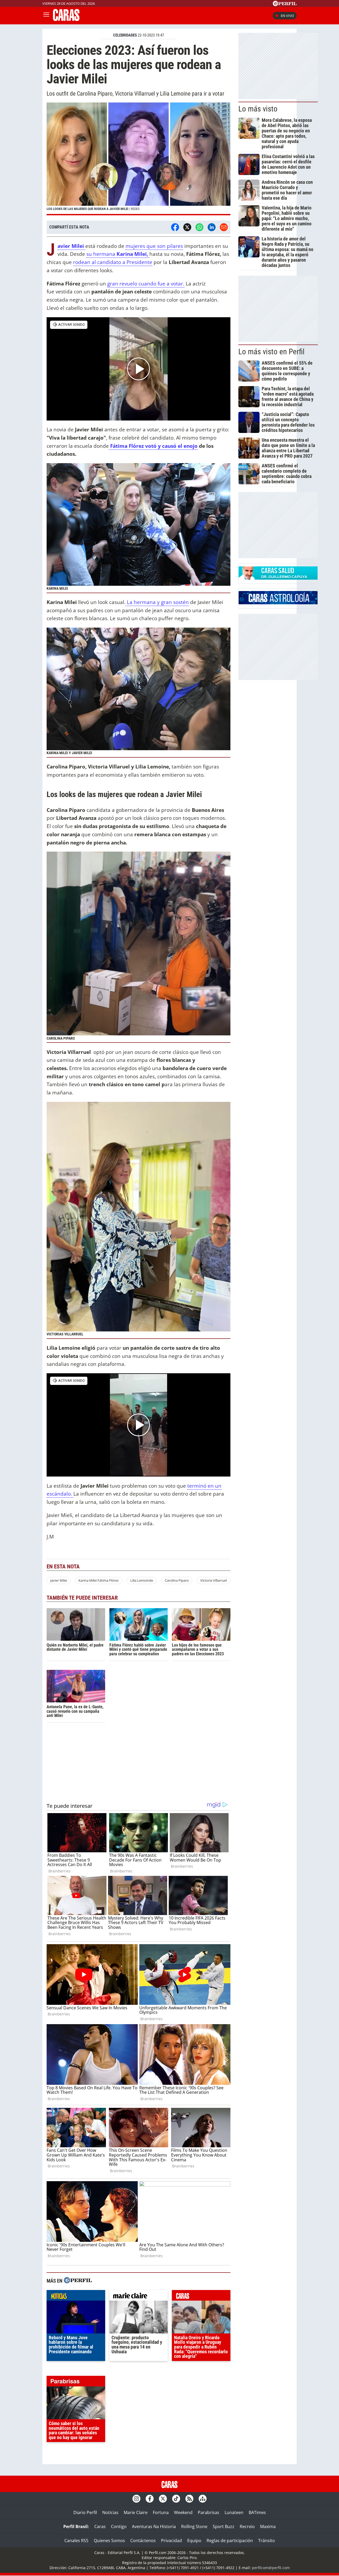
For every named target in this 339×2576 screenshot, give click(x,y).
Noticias (110, 2512)
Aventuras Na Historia (154, 2526)
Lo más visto (258, 109)
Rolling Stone (194, 2526)
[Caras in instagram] (136, 2499)
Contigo (119, 2526)
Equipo (194, 2541)
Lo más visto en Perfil (271, 352)
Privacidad (171, 2541)
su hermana (117, 254)
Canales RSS (76, 2541)
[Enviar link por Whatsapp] (199, 227)
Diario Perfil (85, 2512)
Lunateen (234, 2512)
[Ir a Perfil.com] (285, 5)
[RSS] (189, 2499)
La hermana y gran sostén (157, 602)
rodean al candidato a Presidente (113, 262)
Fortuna (161, 2512)
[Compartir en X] (187, 227)
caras (201, 2297)
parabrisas (76, 2382)
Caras (100, 2526)
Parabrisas (209, 2512)
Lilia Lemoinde (142, 1580)
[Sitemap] (203, 2499)
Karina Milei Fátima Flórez (99, 1580)
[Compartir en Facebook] (175, 227)
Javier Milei (59, 1580)
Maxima (268, 2526)
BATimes (257, 2512)
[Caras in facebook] (150, 2499)
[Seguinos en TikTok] (176, 2499)
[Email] (224, 227)
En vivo (287, 16)
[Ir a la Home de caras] (66, 19)
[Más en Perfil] (78, 2281)
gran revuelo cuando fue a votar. (146, 283)
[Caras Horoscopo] (278, 603)
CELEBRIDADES (125, 35)
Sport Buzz (224, 2526)
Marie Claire (136, 2512)
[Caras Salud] (278, 578)
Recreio (247, 2526)
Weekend (183, 2512)
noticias (76, 2297)
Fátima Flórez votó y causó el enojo (153, 446)
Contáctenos (143, 2541)
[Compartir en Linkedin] (212, 227)
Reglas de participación (230, 2541)
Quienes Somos (109, 2541)
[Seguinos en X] (163, 2499)
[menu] (46, 16)
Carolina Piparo (177, 1580)
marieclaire (139, 2297)
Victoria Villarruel (213, 1580)
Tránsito (267, 2541)
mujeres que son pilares (154, 246)
